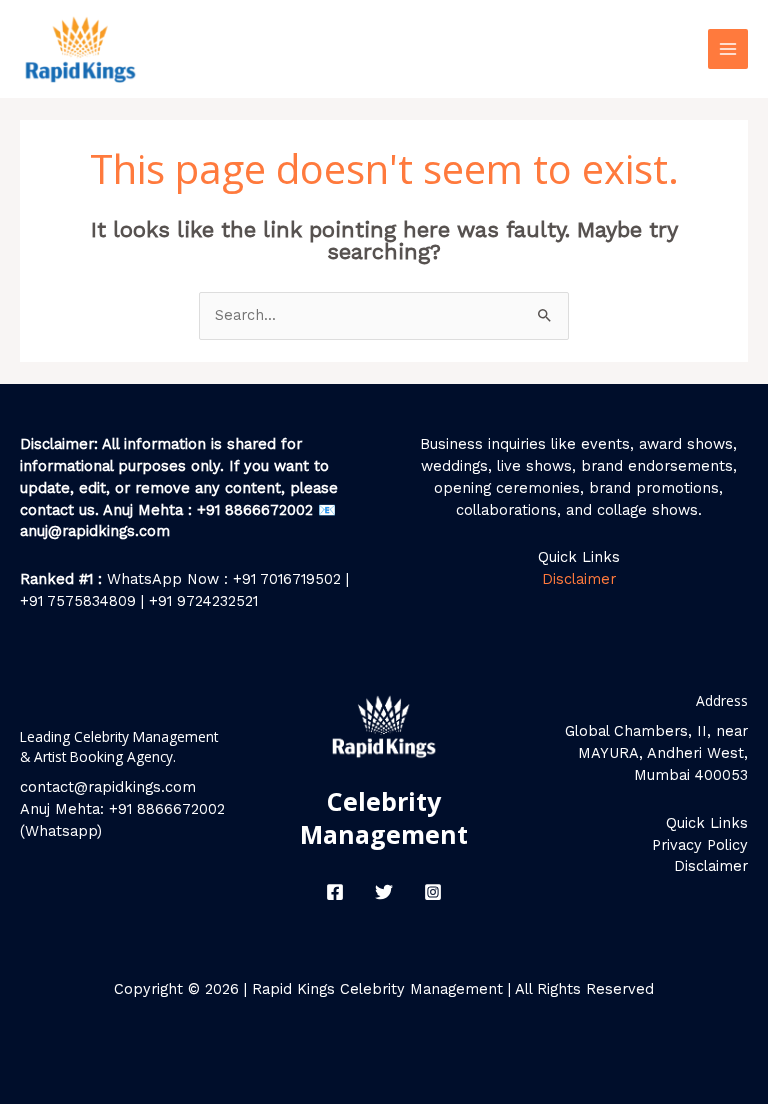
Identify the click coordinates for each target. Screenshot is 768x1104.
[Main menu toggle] (728, 49)
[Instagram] (433, 892)
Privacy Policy (700, 845)
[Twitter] (384, 892)
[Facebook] (335, 892)
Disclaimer (579, 579)
